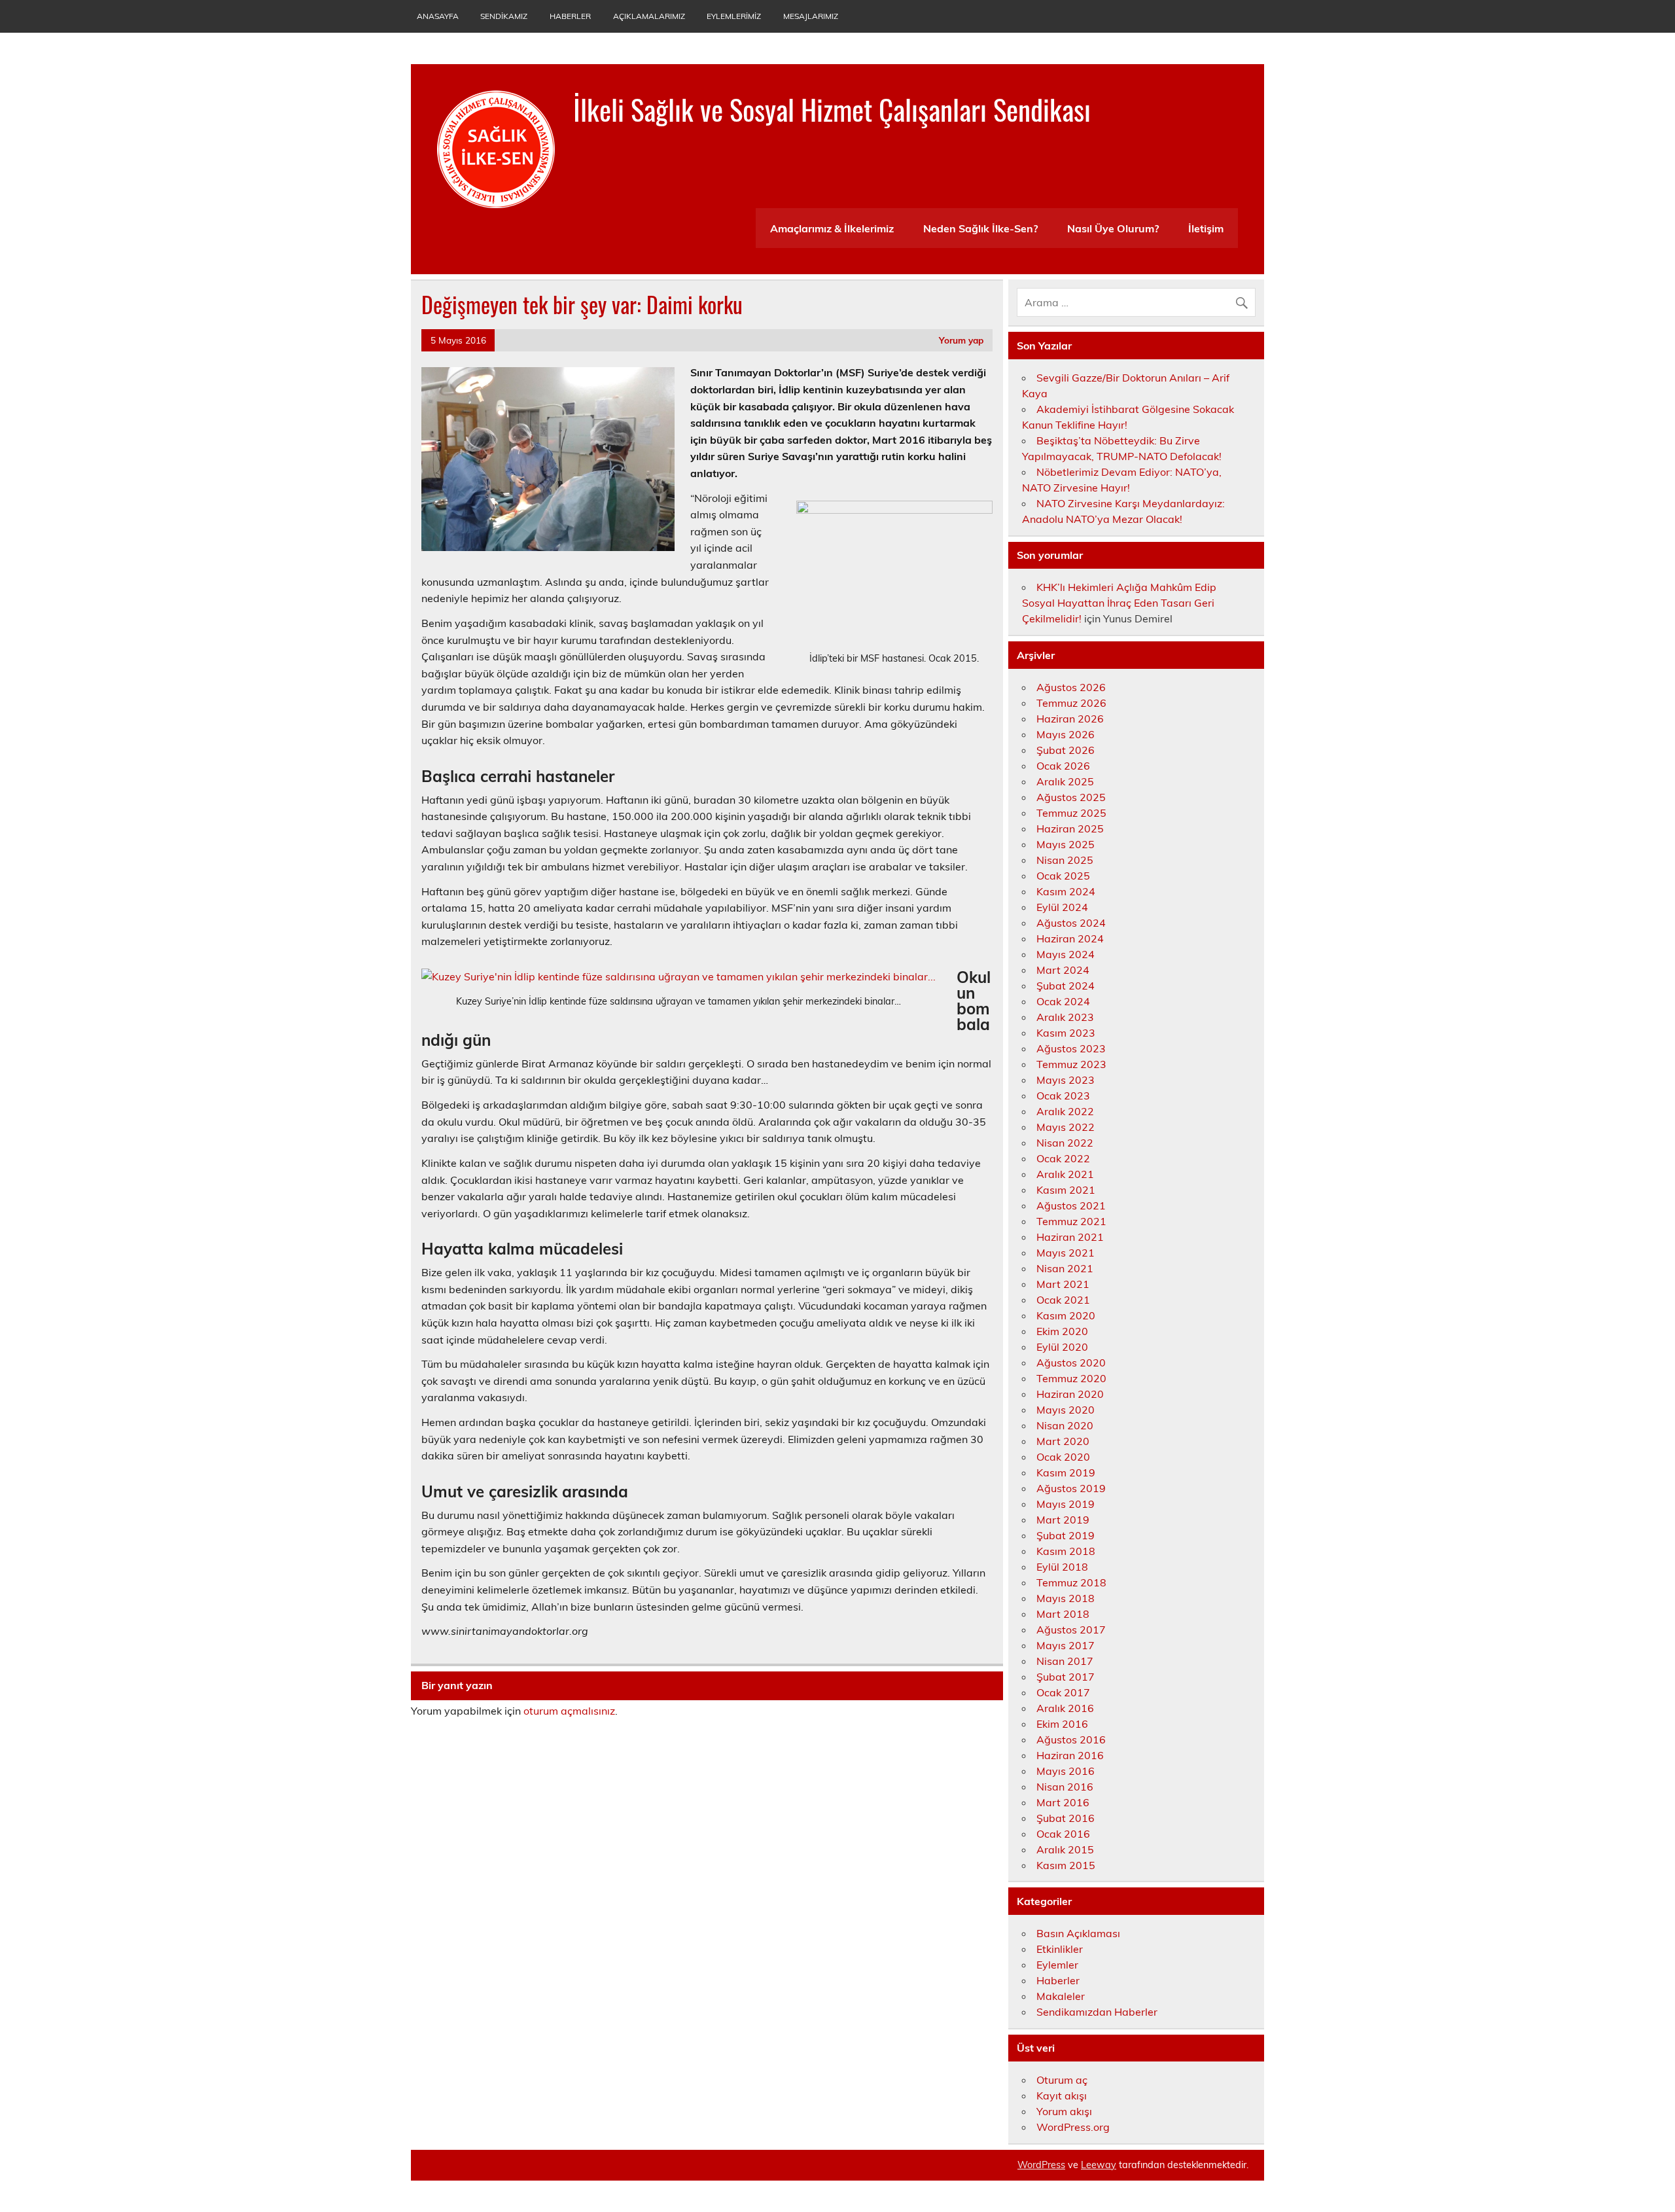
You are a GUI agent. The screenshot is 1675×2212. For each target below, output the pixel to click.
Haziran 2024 (1070, 938)
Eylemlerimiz (734, 16)
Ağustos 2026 (1071, 687)
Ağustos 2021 (1071, 1205)
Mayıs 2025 (1066, 844)
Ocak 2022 (1063, 1158)
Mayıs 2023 (1066, 1080)
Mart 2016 (1063, 1802)
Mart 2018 (1063, 1614)
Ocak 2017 (1063, 1692)
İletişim (1206, 228)
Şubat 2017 (1066, 1677)
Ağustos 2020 (1071, 1363)
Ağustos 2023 (1071, 1048)
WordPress (1041, 2165)
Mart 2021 (1063, 1284)
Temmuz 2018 (1071, 1582)
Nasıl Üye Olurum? (1113, 228)
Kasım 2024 (1066, 891)
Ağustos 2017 (1071, 1630)
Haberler (570, 16)
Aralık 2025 (1065, 781)
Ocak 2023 (1063, 1096)
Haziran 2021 (1070, 1237)
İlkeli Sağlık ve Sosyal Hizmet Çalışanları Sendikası (832, 109)
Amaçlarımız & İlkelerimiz (832, 228)
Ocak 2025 (1063, 876)
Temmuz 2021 (1071, 1221)
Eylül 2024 (1062, 907)
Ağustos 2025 (1071, 797)
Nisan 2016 (1065, 1787)
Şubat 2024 (1066, 986)
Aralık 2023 (1065, 1017)
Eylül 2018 (1062, 1567)
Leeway (1099, 2165)
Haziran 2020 (1070, 1394)
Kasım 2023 (1066, 1033)
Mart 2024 (1063, 970)
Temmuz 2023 (1071, 1064)
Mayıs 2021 (1066, 1253)
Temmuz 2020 (1071, 1378)
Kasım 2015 (1066, 1865)
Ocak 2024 (1063, 1001)
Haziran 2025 (1070, 829)
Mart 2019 (1063, 1520)
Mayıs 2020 (1066, 1410)
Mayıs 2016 (1066, 1771)
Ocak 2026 (1063, 766)
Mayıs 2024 (1066, 954)
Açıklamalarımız (649, 16)
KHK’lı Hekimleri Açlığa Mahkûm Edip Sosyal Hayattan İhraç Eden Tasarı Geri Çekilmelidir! (1119, 603)
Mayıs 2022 (1066, 1127)
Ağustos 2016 (1071, 1739)
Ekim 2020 (1062, 1331)
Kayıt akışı (1062, 2096)
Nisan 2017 (1065, 1661)
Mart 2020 (1063, 1441)
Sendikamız (504, 16)
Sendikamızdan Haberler (1097, 2012)
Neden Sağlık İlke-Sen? (980, 228)
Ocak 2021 (1063, 1300)
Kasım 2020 (1066, 1315)
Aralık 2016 (1065, 1708)
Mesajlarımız (811, 16)
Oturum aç (1062, 2080)
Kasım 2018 (1066, 1551)
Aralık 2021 (1065, 1174)
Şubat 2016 (1066, 1818)
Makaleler (1061, 1996)
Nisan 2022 (1065, 1143)
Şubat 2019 (1066, 1535)
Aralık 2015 (1065, 1849)
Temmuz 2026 (1071, 703)
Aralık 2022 (1065, 1111)
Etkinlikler (1060, 1949)
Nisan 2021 (1065, 1268)
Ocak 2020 (1063, 1457)
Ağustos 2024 (1071, 923)
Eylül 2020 (1062, 1347)
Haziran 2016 (1070, 1755)
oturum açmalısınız (569, 1711)
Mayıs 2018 (1066, 1598)
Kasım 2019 (1066, 1472)
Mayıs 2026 (1066, 734)
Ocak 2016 (1063, 1834)
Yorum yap (961, 340)
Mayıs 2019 (1066, 1504)
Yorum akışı (1064, 2111)
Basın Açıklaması (1078, 1933)
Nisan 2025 (1065, 860)
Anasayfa (438, 16)
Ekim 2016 (1062, 1724)
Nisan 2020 (1065, 1425)
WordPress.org (1073, 2127)
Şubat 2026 (1066, 750)
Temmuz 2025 (1071, 813)
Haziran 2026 (1070, 719)
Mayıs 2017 (1066, 1645)
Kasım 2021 (1066, 1190)
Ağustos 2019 (1071, 1488)
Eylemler (1057, 1965)
